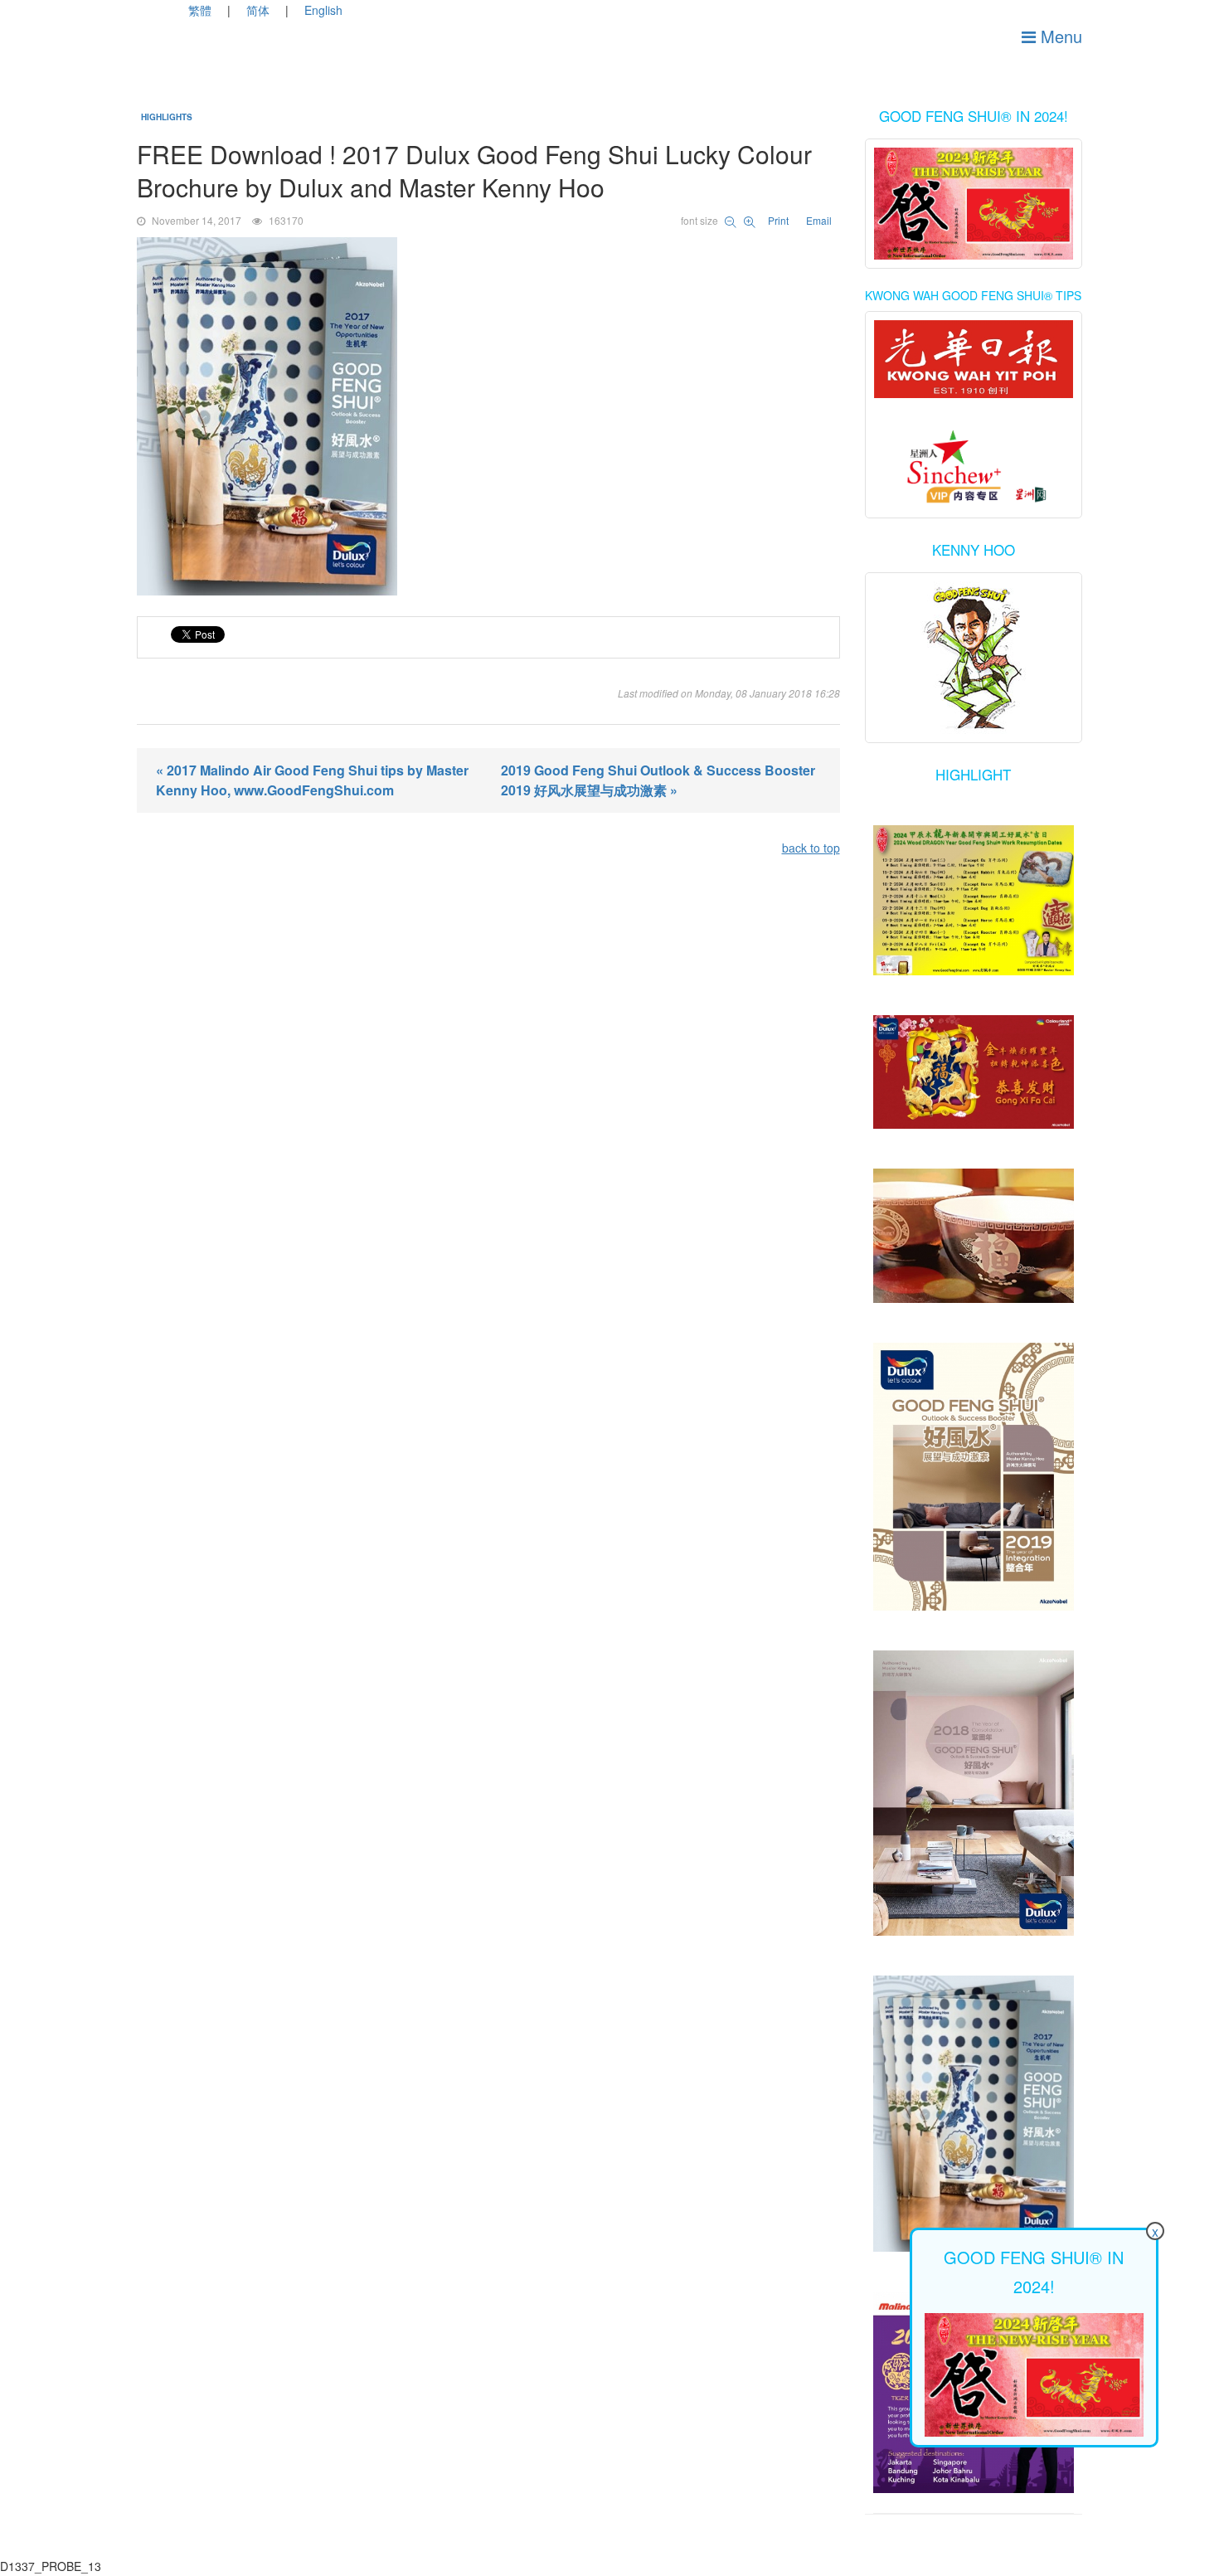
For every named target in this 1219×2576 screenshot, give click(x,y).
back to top (811, 848)
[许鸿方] (974, 468)
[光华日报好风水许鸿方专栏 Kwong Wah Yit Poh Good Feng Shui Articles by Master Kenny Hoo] (974, 359)
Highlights (167, 117)
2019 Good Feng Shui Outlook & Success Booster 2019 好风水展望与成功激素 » (658, 780)
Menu (1059, 36)
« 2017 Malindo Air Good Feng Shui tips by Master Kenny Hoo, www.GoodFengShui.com (312, 780)
